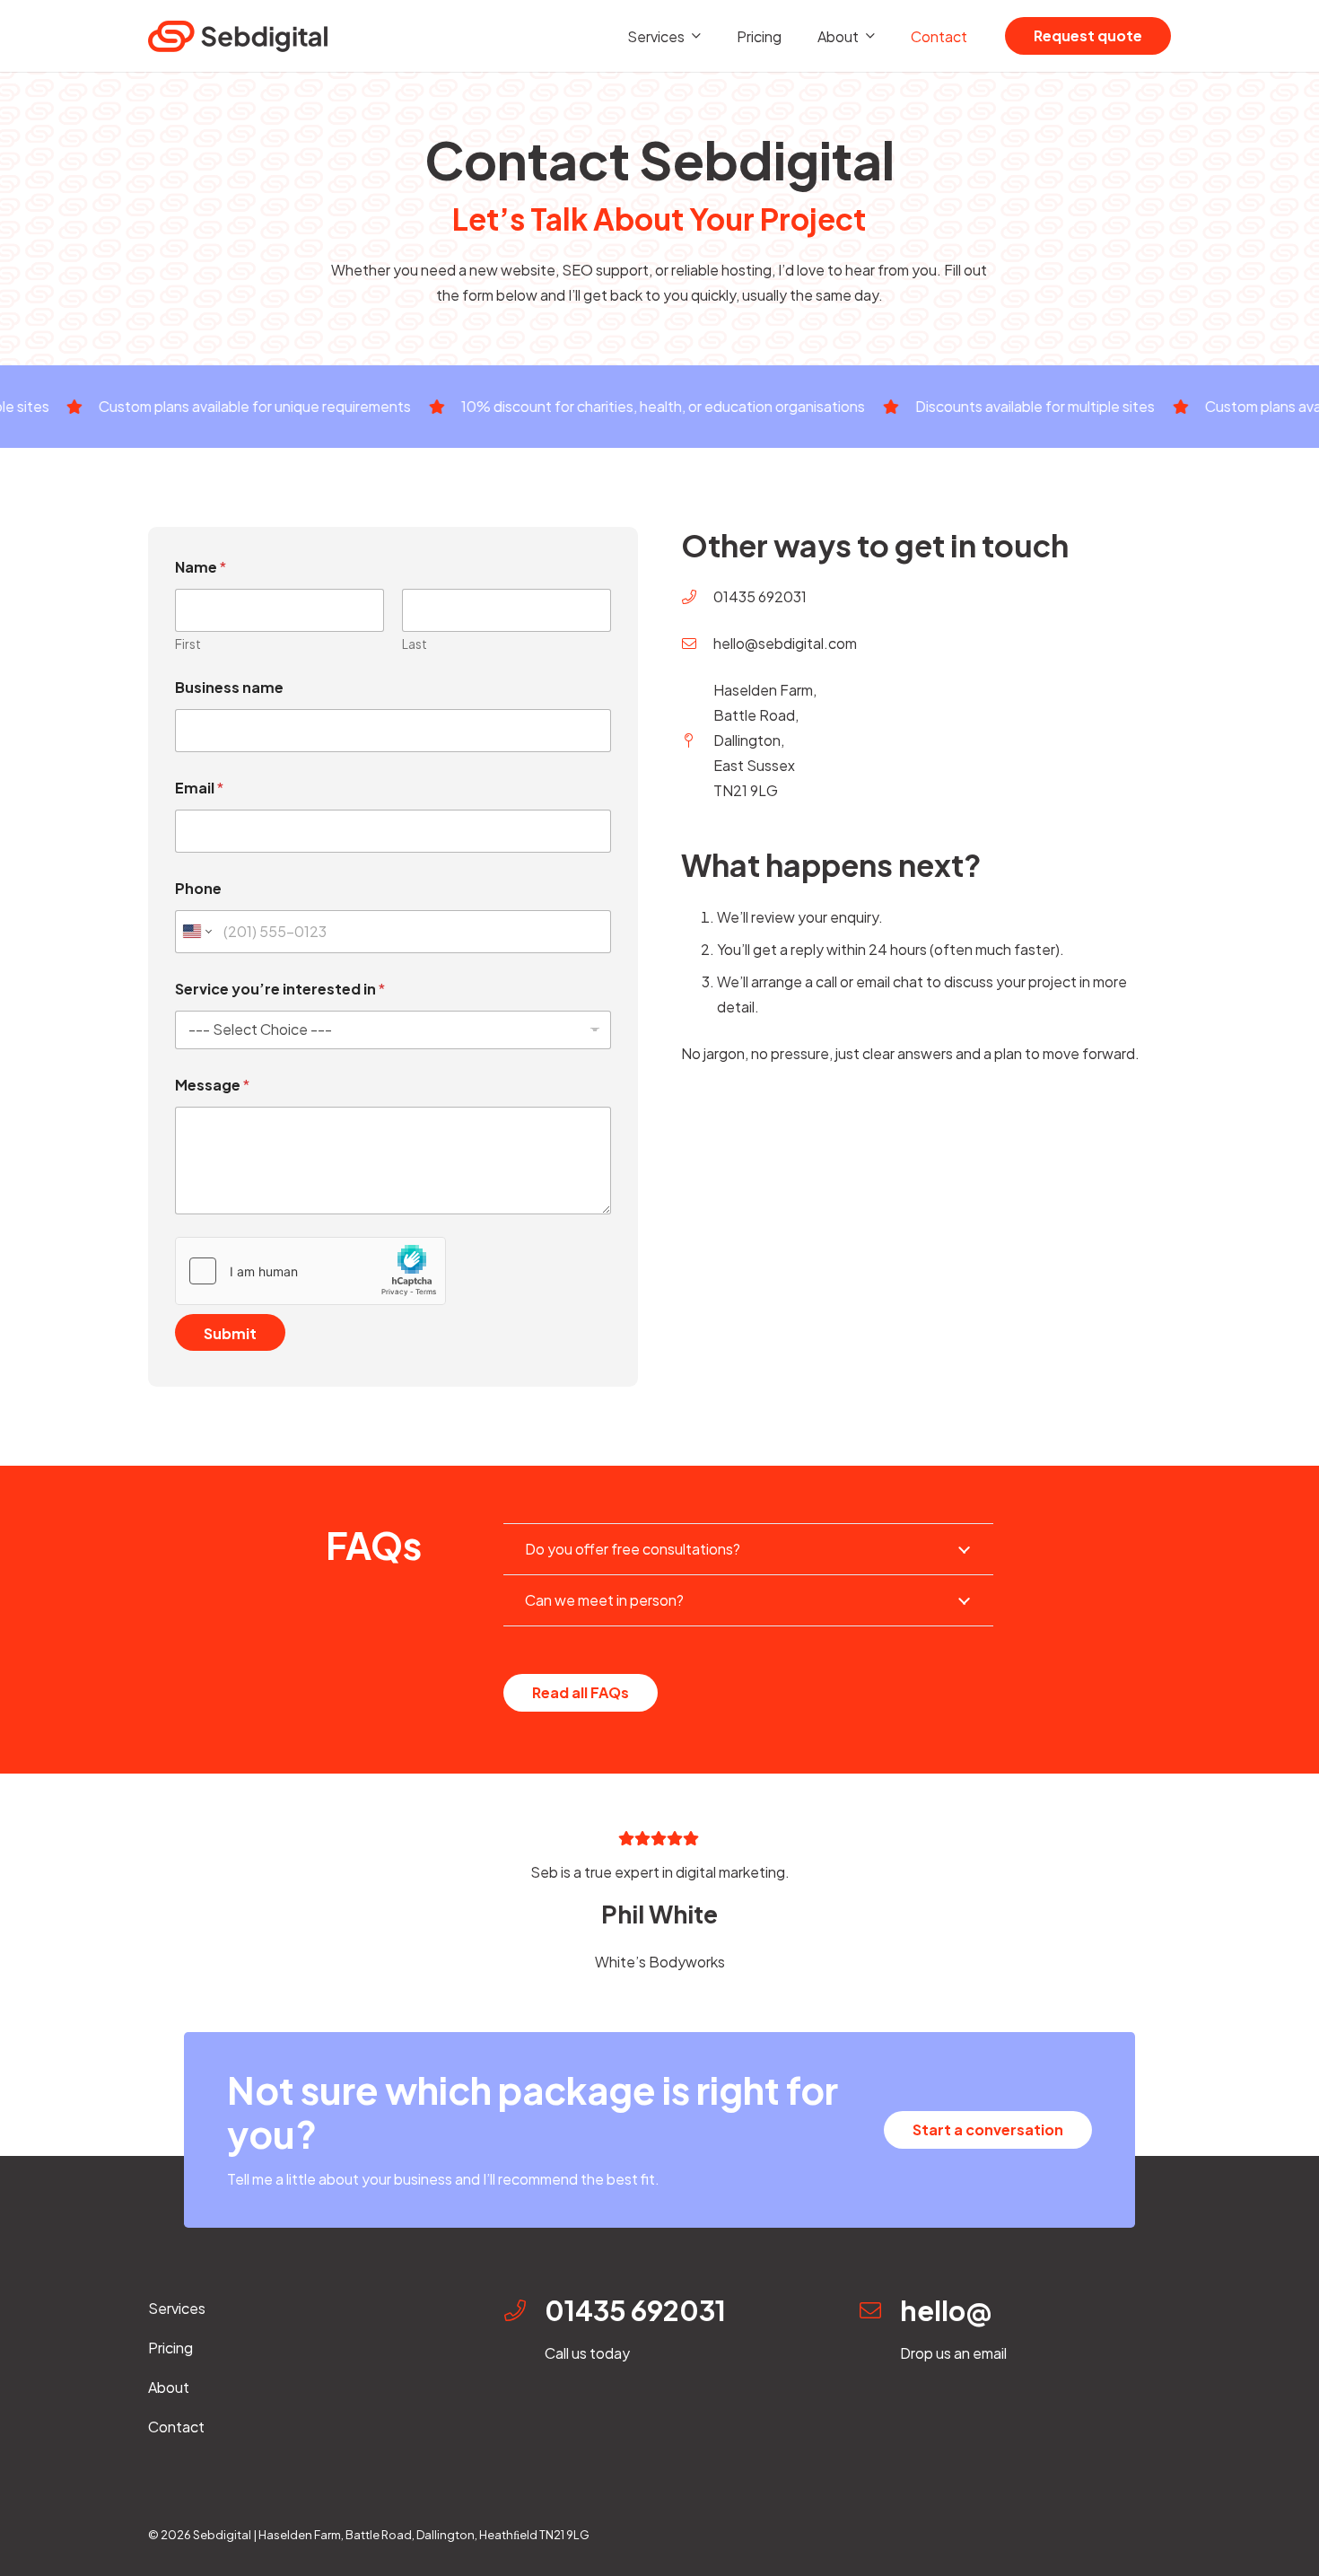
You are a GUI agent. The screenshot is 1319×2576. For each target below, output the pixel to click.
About (169, 2387)
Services (177, 2308)
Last (415, 644)
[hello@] (879, 2310)
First (188, 644)
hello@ (946, 2310)
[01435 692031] (697, 597)
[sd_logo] (238, 36)
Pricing (170, 2348)
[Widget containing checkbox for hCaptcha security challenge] (310, 1271)
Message (212, 1085)
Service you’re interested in (280, 989)
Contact (176, 2427)
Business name (229, 687)
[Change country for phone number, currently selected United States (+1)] (196, 932)
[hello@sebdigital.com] (697, 644)
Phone (198, 888)
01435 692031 (760, 596)
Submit (230, 1333)
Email (199, 788)
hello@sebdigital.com (785, 643)
